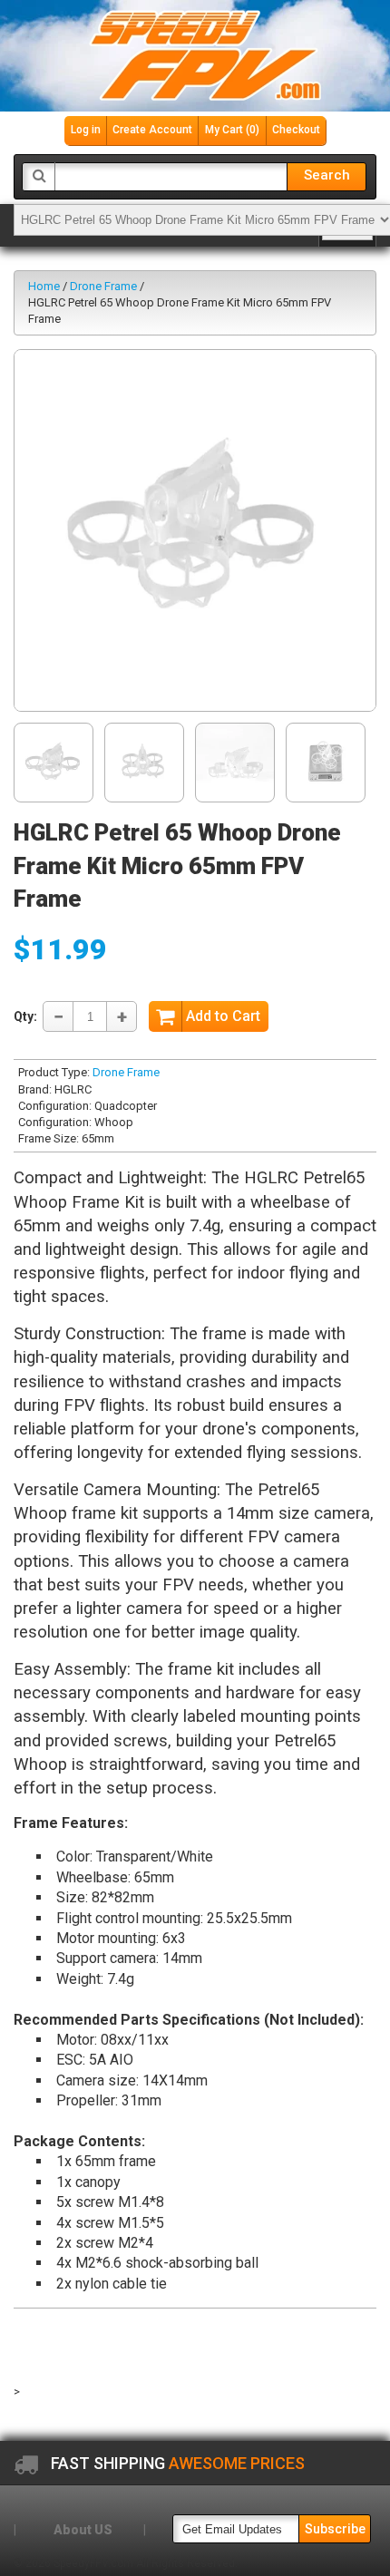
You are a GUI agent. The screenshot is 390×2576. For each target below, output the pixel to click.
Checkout (296, 130)
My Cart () (232, 130)
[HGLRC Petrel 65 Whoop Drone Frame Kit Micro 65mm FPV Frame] (195, 530)
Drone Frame (103, 286)
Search (327, 175)
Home (44, 286)
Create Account (152, 130)
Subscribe (335, 2529)
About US (83, 2530)
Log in (86, 130)
